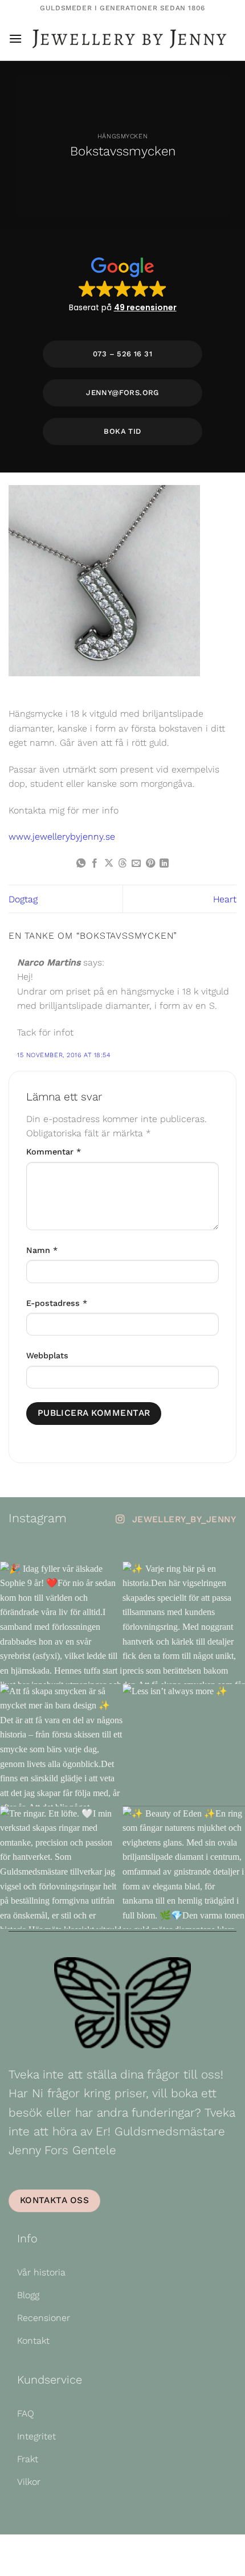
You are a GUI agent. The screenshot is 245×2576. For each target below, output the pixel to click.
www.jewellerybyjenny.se (62, 837)
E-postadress (57, 1303)
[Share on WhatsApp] (80, 864)
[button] (15, 38)
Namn (42, 1250)
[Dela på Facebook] (95, 864)
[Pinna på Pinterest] (150, 864)
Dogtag (23, 899)
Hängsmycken (122, 136)
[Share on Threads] (122, 864)
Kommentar (54, 1152)
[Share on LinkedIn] (164, 864)
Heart (225, 899)
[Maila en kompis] (136, 864)
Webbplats (47, 1355)
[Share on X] (108, 864)
